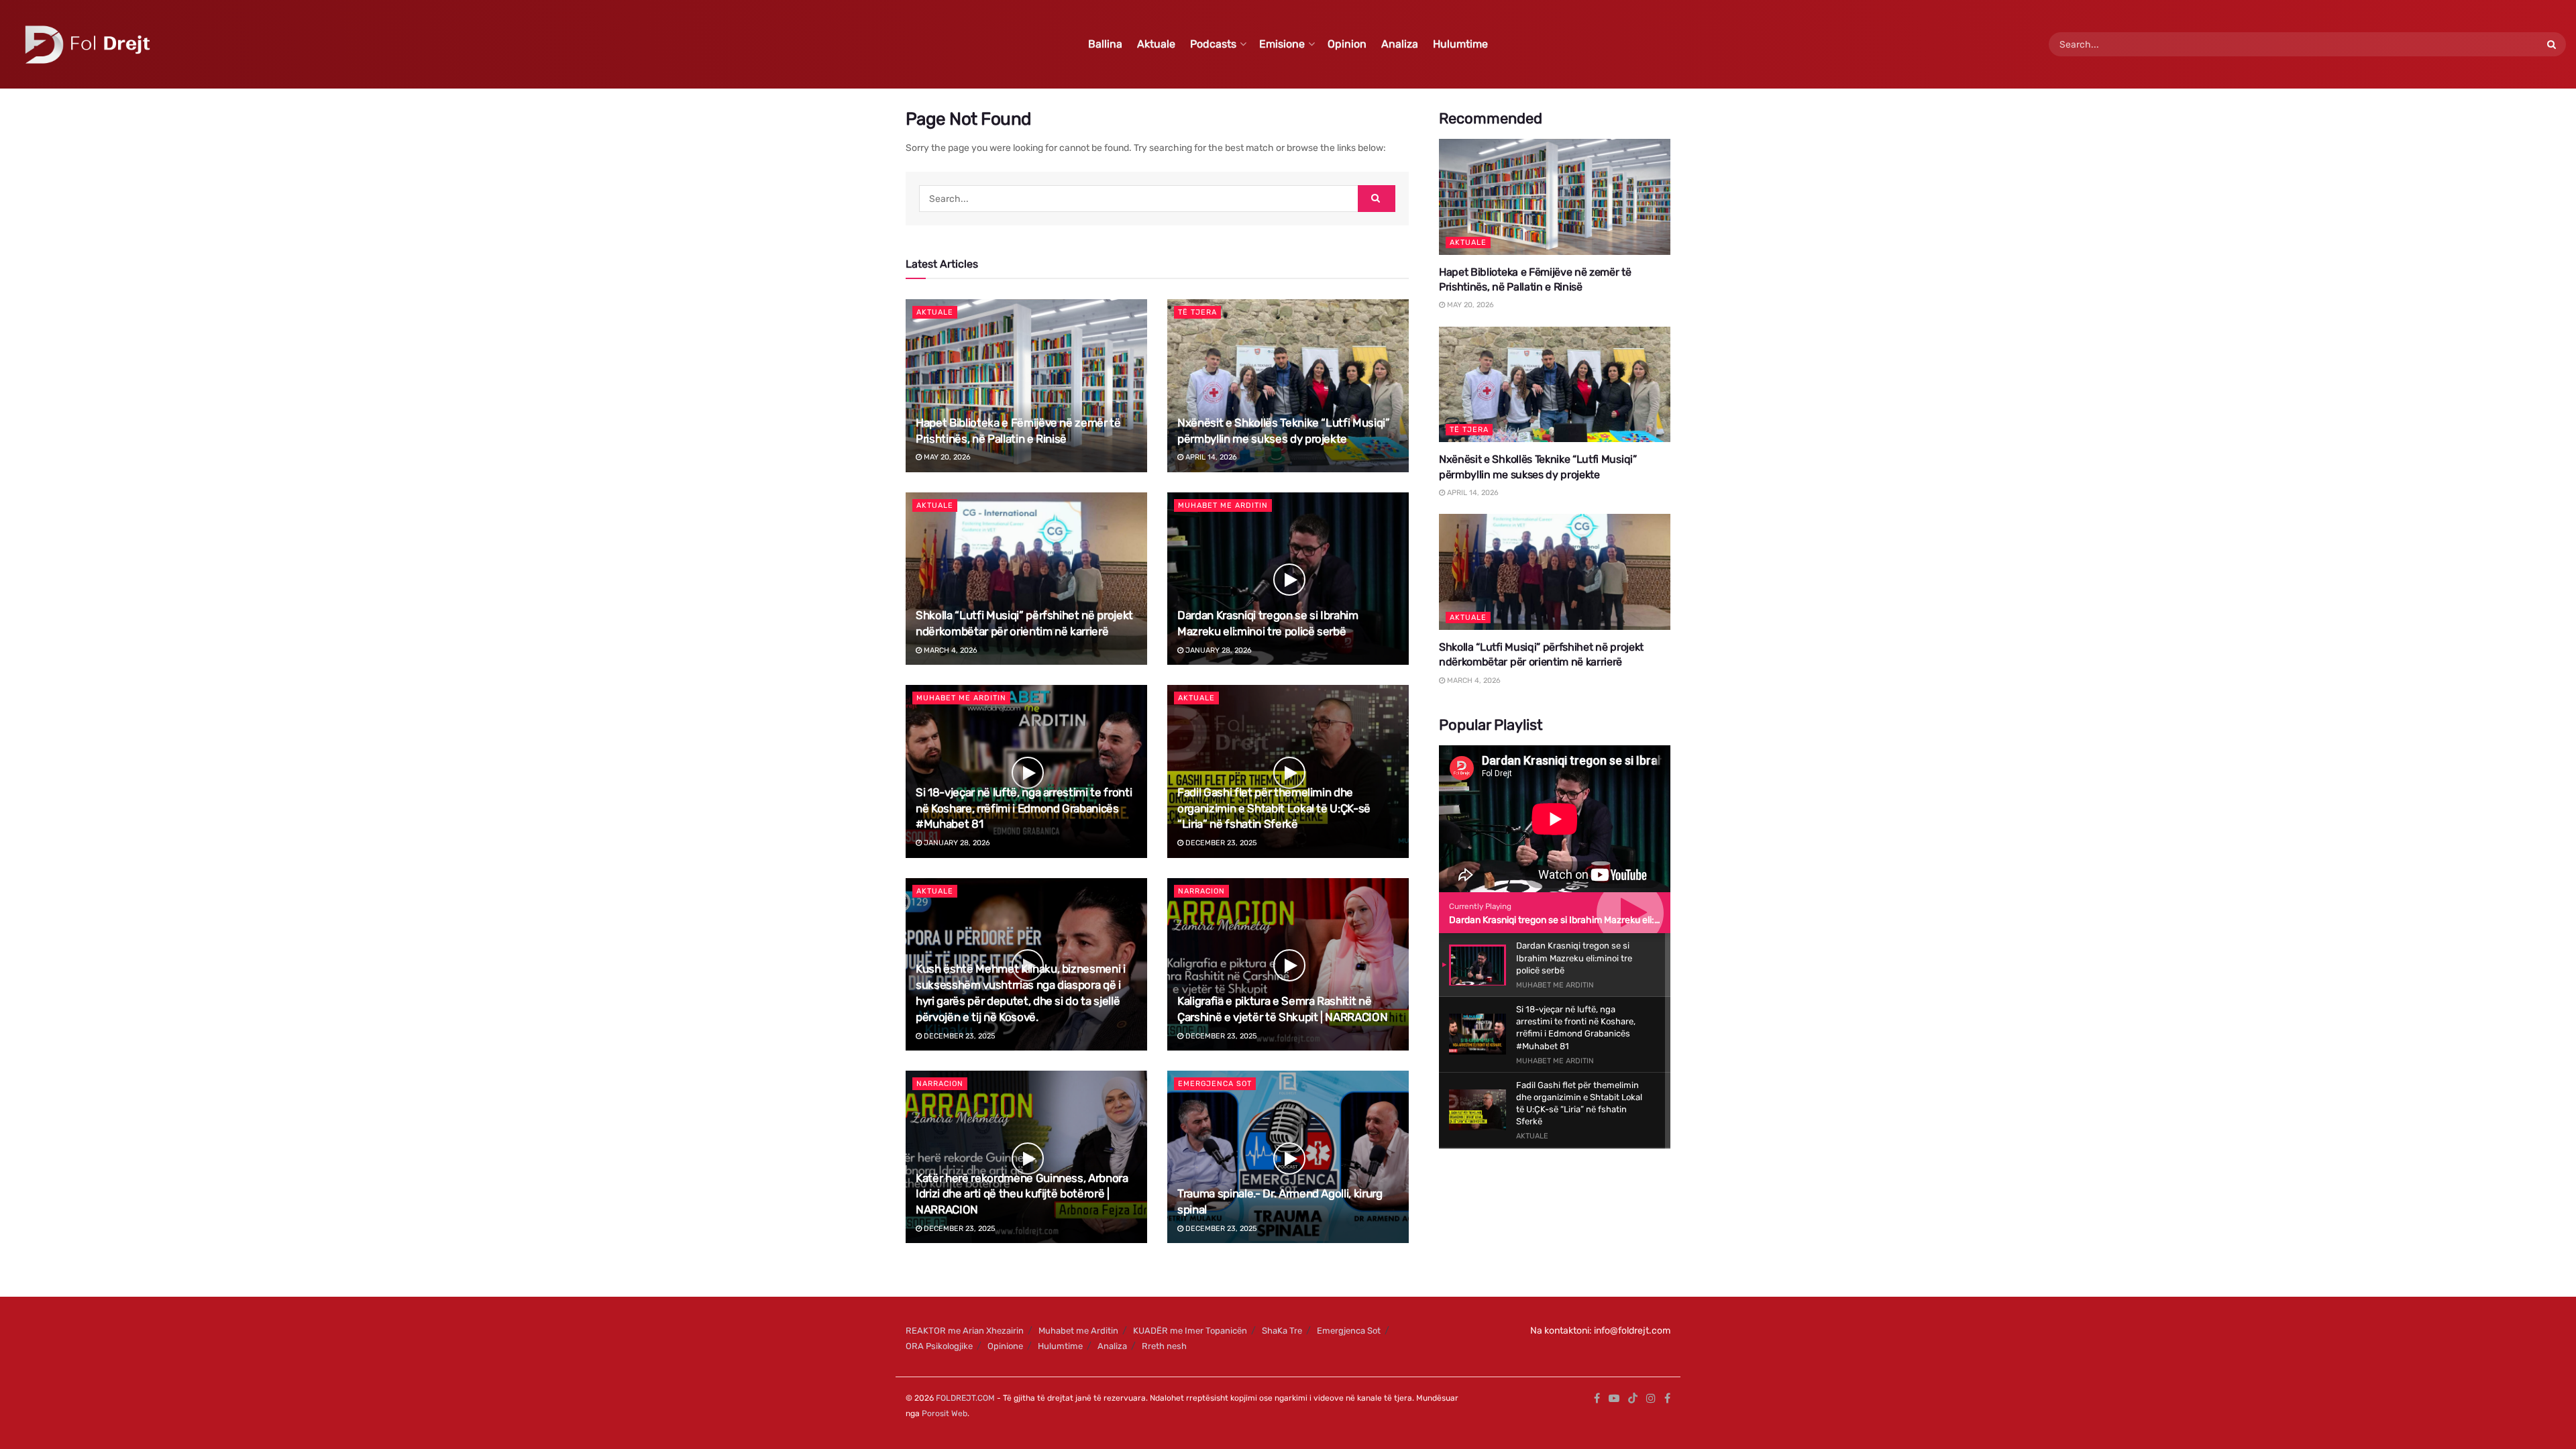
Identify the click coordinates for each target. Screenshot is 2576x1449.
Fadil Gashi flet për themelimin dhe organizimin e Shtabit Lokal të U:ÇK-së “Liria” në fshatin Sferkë (1274, 808)
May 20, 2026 (946, 457)
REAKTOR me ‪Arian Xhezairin (965, 1331)
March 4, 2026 (950, 650)
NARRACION (1201, 891)
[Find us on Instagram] (1651, 1399)
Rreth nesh (1164, 1346)
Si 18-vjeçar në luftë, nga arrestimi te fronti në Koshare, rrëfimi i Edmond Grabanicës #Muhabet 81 (1024, 808)
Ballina (1105, 44)
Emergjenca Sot (1215, 1084)
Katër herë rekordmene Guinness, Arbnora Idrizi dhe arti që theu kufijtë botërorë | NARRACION (1022, 1194)
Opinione (1005, 1346)
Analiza (1400, 44)
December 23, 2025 (1220, 843)
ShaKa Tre (1282, 1331)
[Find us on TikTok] (1633, 1399)
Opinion (1347, 44)
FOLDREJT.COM (965, 1398)
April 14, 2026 (1210, 457)
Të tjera (1197, 312)
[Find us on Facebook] (1597, 1399)
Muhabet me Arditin (1223, 505)
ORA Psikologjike (939, 1346)
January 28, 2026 (1218, 650)
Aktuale (1156, 44)
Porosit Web (945, 1413)
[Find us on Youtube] (1614, 1399)
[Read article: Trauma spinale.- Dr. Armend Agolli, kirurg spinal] (1288, 1157)
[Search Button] (2553, 44)
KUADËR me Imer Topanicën (1190, 1331)
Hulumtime (1460, 44)
